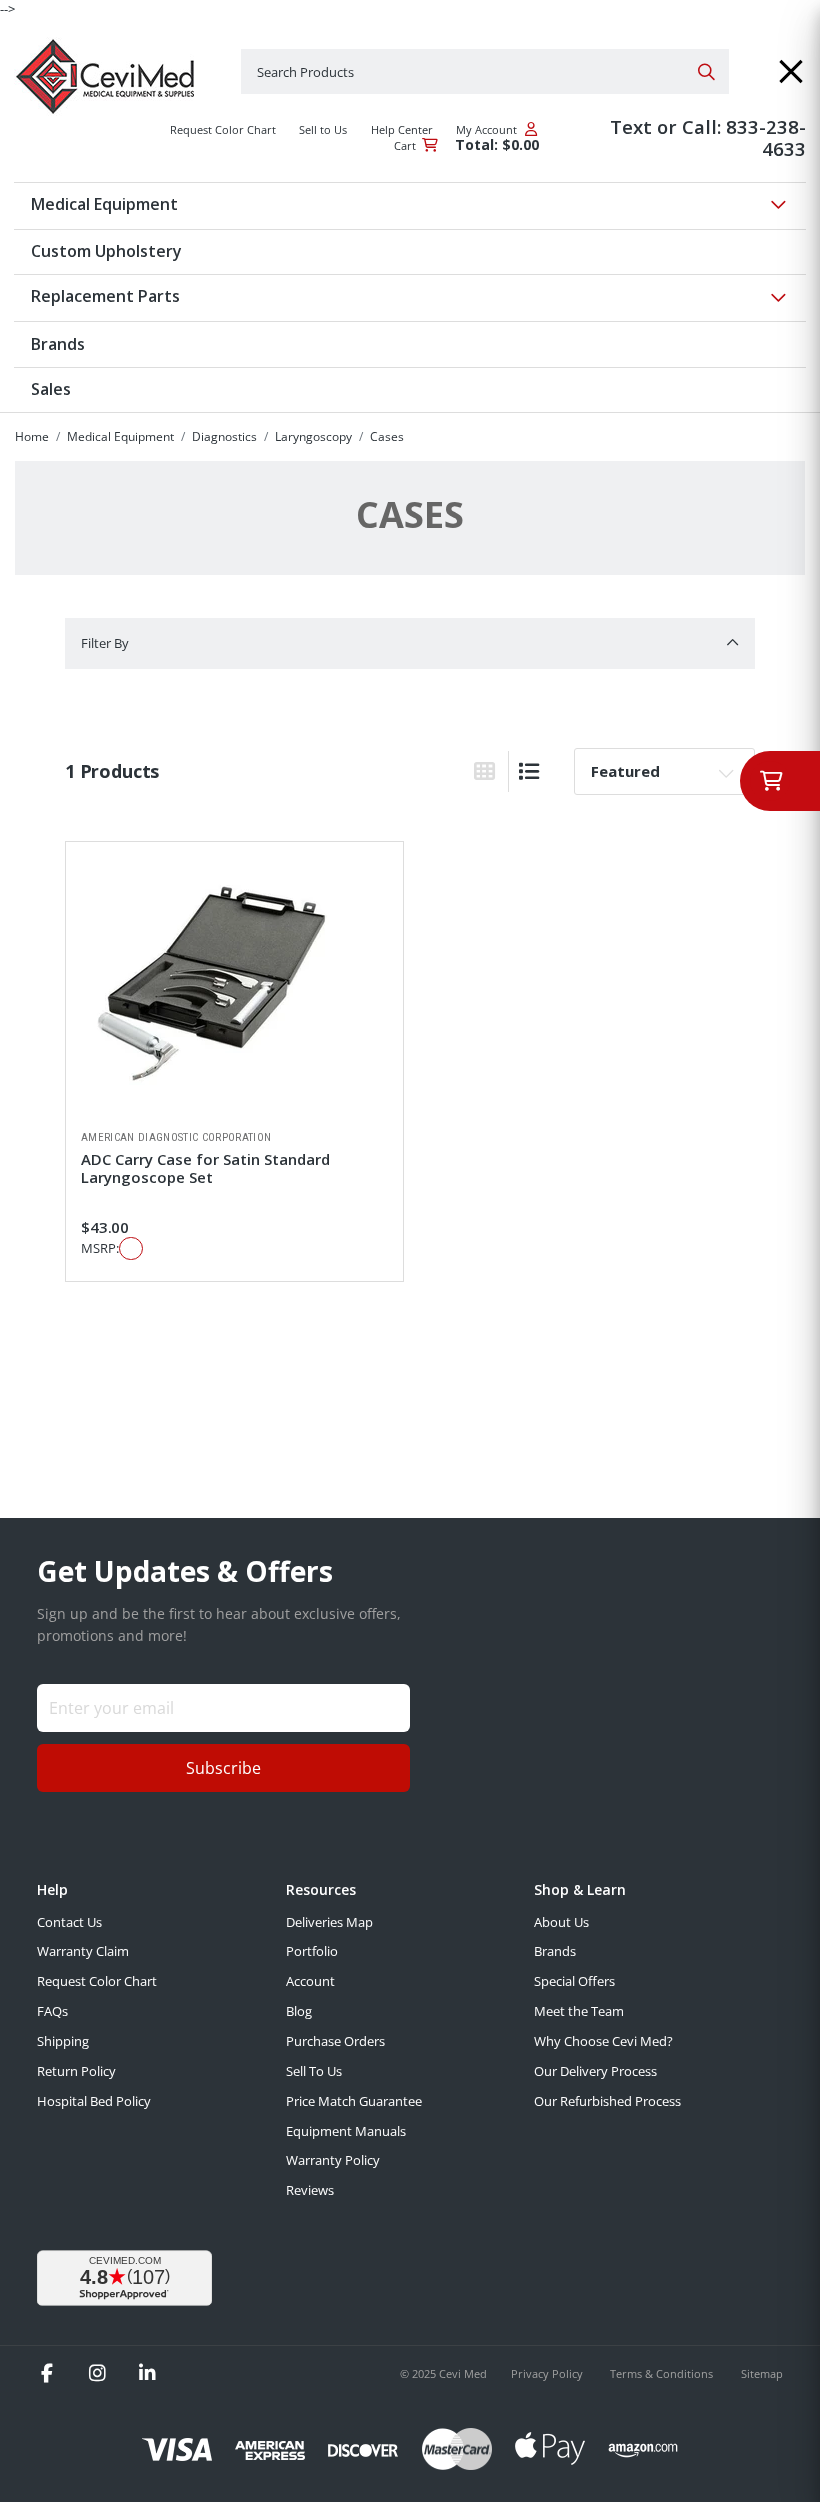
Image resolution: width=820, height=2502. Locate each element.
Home (32, 436)
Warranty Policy (333, 2160)
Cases (387, 436)
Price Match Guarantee (354, 2101)
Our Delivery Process (595, 2071)
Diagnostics (224, 436)
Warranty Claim (83, 1951)
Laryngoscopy (313, 436)
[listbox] (664, 771)
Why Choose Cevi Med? (603, 2041)
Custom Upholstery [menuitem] (106, 251)
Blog (299, 2011)
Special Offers (574, 1981)
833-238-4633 (766, 137)
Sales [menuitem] (51, 389)
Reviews (310, 2190)
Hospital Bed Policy (94, 2101)
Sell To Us (314, 2071)
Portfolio (312, 1951)
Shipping (63, 2041)
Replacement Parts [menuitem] (105, 296)
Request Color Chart (97, 1981)
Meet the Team (579, 2011)
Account (310, 1981)
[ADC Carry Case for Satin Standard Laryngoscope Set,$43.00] (234, 986)
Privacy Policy (548, 2373)
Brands (555, 1951)
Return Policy (76, 2071)
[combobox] (485, 71)
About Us (561, 1922)
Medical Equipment (120, 436)
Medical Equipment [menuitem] (104, 204)
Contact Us (69, 1922)
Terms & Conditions (663, 2373)
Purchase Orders (335, 2041)
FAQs (52, 2011)
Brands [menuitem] (58, 344)
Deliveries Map (329, 1922)
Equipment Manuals (346, 2131)
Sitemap (762, 2373)
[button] (791, 71)
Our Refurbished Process (607, 2101)
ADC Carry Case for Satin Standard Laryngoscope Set (205, 1168)
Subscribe (223, 1768)
